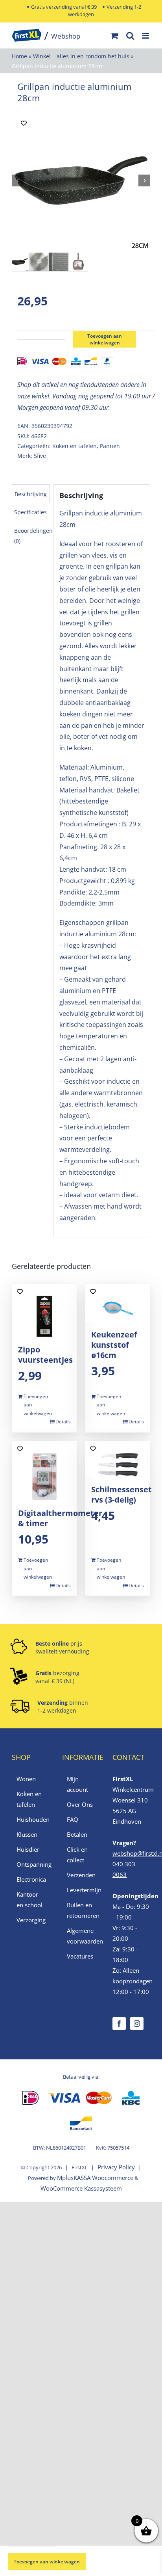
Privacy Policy (116, 2167)
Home (19, 56)
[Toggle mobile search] (130, 36)
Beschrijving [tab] (31, 494)
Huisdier (28, 1849)
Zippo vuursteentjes (45, 1355)
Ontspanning (31, 1864)
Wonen (26, 1779)
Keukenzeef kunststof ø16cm (114, 1345)
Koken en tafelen (75, 446)
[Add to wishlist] (24, 123)
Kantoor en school (29, 1900)
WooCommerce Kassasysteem (81, 2188)
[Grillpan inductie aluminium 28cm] (81, 180)
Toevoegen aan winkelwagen (105, 339)
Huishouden (31, 1819)
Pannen (110, 446)
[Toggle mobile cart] (114, 36)
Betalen (77, 1834)
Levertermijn (81, 1890)
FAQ (73, 1819)
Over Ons (80, 1804)
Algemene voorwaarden (81, 1936)
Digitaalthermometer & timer (60, 1518)
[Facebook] (119, 2024)
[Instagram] (137, 2024)
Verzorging (31, 1920)
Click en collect (77, 1855)
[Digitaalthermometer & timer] (44, 1471)
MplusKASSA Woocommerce (95, 2178)
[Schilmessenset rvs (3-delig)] (118, 1459)
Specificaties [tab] (30, 512)
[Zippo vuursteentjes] (44, 1310)
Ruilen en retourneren (81, 1910)
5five (40, 456)
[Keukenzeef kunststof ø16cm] (118, 1303)
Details (63, 1422)
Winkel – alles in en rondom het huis (81, 56)
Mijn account (77, 1784)
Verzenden (81, 1875)
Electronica (31, 1879)
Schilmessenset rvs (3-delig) (121, 1494)
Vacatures (80, 1956)
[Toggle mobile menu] (146, 36)
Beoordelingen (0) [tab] (33, 536)
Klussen (27, 1834)
